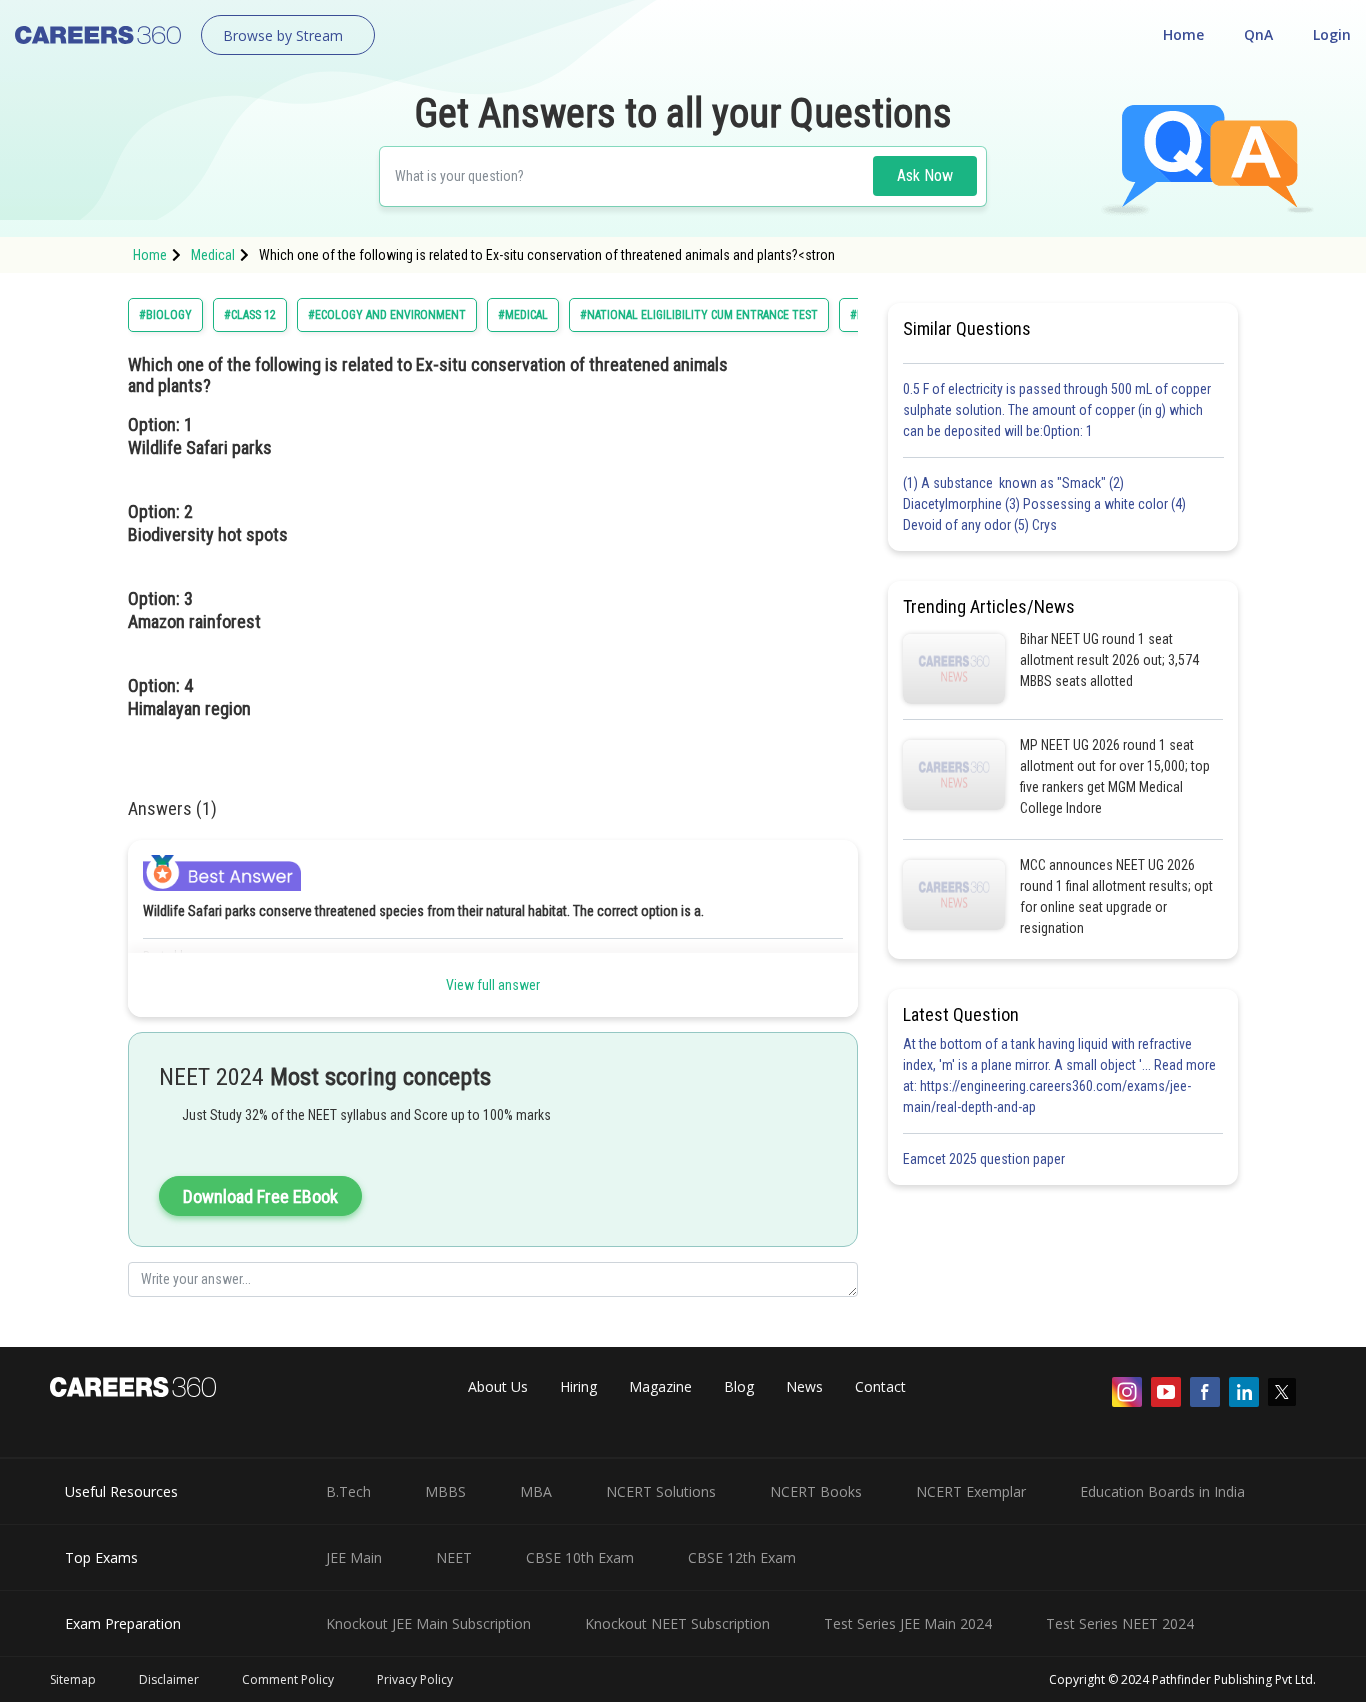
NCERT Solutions (661, 1491)
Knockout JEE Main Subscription (428, 1623)
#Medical (523, 315)
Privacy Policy (415, 1679)
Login (1332, 34)
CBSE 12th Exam (742, 1557)
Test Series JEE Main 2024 (908, 1623)
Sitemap (73, 1679)
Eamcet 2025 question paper (985, 1159)
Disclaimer (169, 1679)
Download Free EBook (260, 1196)
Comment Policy (288, 1679)
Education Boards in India (1162, 1491)
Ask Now (925, 175)
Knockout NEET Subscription (677, 1623)
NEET (454, 1557)
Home (1183, 34)
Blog (739, 1386)
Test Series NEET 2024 (1120, 1623)
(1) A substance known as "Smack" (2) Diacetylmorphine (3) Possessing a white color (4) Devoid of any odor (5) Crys (1044, 504)
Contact (880, 1386)
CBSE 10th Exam (580, 1557)
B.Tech (348, 1491)
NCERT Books (816, 1491)
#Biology (165, 315)
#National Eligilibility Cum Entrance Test (699, 315)
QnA (1258, 34)
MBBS (445, 1491)
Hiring (578, 1386)
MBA (536, 1491)
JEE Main (354, 1557)
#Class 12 (250, 315)
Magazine (660, 1386)
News (804, 1386)
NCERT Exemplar (971, 1491)
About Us (498, 1386)
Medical (213, 255)
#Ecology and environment (387, 315)
